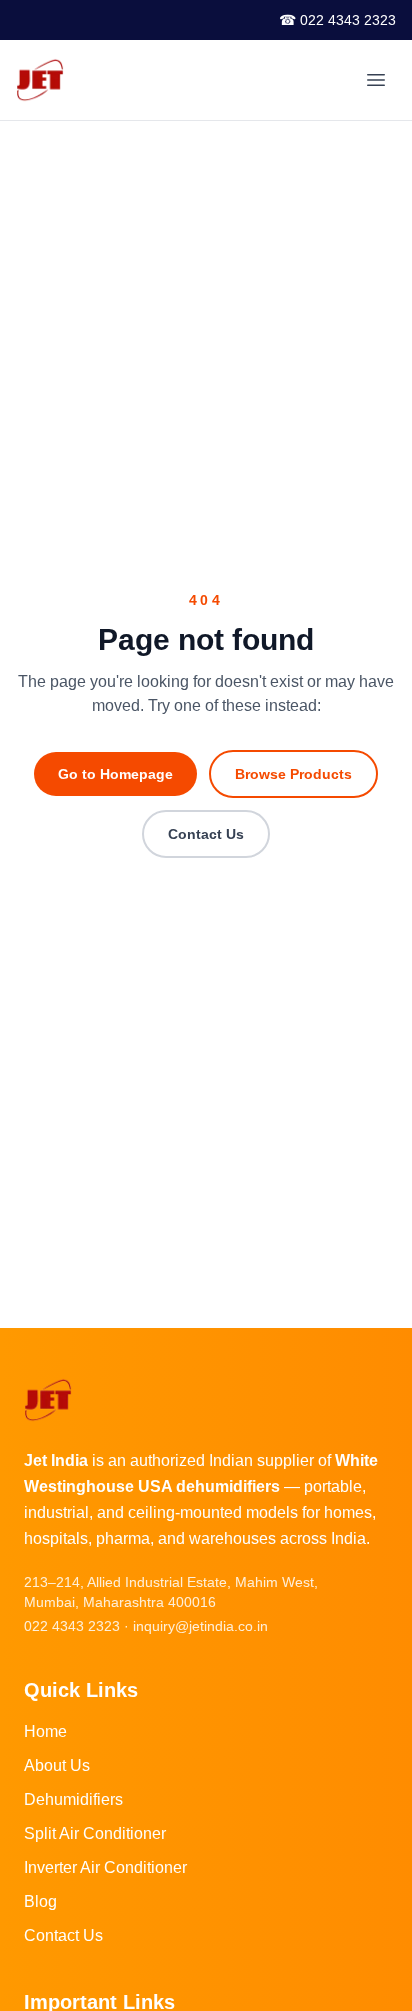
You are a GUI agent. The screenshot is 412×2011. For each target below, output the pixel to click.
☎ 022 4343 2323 (337, 20)
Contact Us (206, 834)
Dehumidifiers (73, 1799)
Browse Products (293, 774)
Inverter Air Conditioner (105, 1867)
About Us (57, 1765)
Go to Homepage (115, 774)
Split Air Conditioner (95, 1833)
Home (45, 1731)
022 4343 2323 (72, 1626)
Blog (40, 1901)
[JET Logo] (40, 80)
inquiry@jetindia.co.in (200, 1626)
